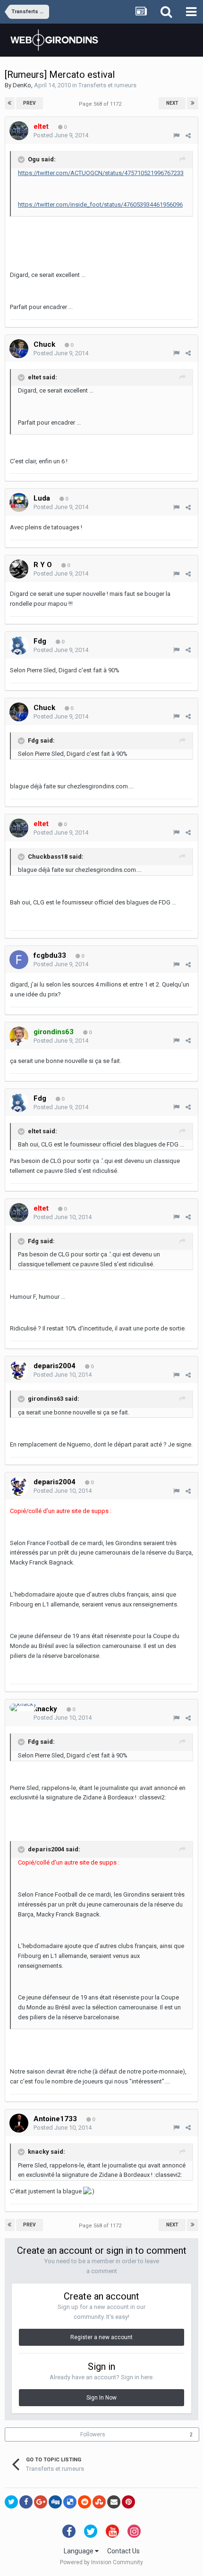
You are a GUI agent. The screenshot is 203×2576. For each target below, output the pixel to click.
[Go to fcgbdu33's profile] (19, 960)
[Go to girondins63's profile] (19, 1036)
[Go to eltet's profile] (19, 131)
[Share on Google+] (41, 2502)
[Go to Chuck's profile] (19, 349)
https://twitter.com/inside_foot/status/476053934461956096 (100, 205)
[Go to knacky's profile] (23, 1707)
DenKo (22, 85)
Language (79, 2551)
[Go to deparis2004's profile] (19, 1370)
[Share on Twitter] (11, 2502)
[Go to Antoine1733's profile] (19, 2123)
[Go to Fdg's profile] (19, 645)
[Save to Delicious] (70, 2502)
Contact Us (123, 2551)
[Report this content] (176, 136)
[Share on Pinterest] (128, 2502)
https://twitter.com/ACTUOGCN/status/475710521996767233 (101, 173)
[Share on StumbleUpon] (99, 2502)
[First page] (10, 103)
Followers (93, 2434)
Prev (30, 103)
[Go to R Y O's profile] (19, 569)
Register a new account (101, 2337)
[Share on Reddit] (85, 2502)
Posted (61, 135)
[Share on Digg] (55, 2502)
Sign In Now (101, 2398)
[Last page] (193, 103)
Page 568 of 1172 (101, 104)
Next (172, 103)
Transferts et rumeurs (107, 85)
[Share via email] (114, 2502)
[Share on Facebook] (26, 2502)
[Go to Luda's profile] (19, 502)
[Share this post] (188, 136)
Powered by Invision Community (101, 2562)
